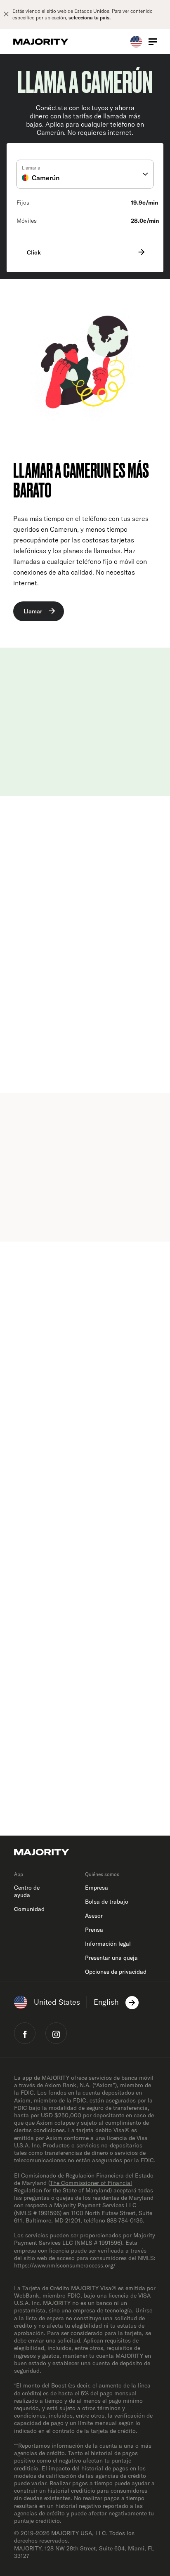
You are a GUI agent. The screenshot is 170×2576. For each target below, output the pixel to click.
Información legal (108, 1944)
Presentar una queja (111, 1958)
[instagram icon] (56, 2033)
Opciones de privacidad (116, 1972)
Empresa (97, 1888)
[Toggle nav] (153, 42)
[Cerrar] (6, 14)
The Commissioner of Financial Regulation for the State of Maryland (73, 2187)
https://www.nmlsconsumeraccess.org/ (65, 2265)
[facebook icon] (25, 2033)
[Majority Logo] (41, 42)
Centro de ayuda (27, 1891)
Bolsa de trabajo (107, 1902)
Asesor (94, 1916)
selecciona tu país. (90, 18)
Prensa (94, 1930)
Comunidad (29, 1909)
